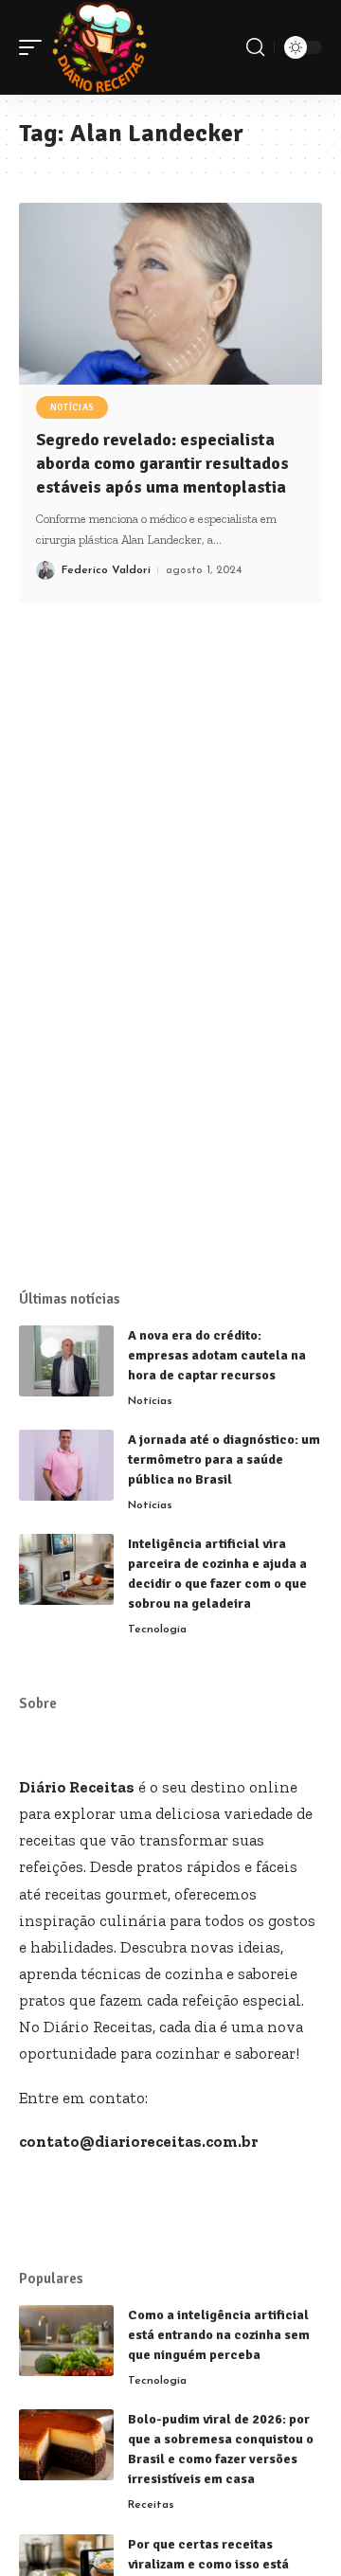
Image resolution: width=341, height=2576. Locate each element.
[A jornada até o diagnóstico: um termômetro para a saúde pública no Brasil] (66, 1465)
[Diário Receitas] (99, 47)
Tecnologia (157, 1630)
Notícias (72, 407)
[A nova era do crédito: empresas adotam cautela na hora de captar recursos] (66, 1361)
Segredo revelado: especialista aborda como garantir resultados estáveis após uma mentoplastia (162, 463)
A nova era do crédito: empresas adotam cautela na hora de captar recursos (217, 1355)
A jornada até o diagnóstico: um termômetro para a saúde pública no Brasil (224, 1459)
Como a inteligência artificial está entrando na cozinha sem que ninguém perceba (219, 2335)
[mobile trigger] (35, 47)
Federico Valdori (106, 570)
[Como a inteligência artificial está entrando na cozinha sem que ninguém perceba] (66, 2341)
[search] (255, 47)
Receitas (151, 2505)
